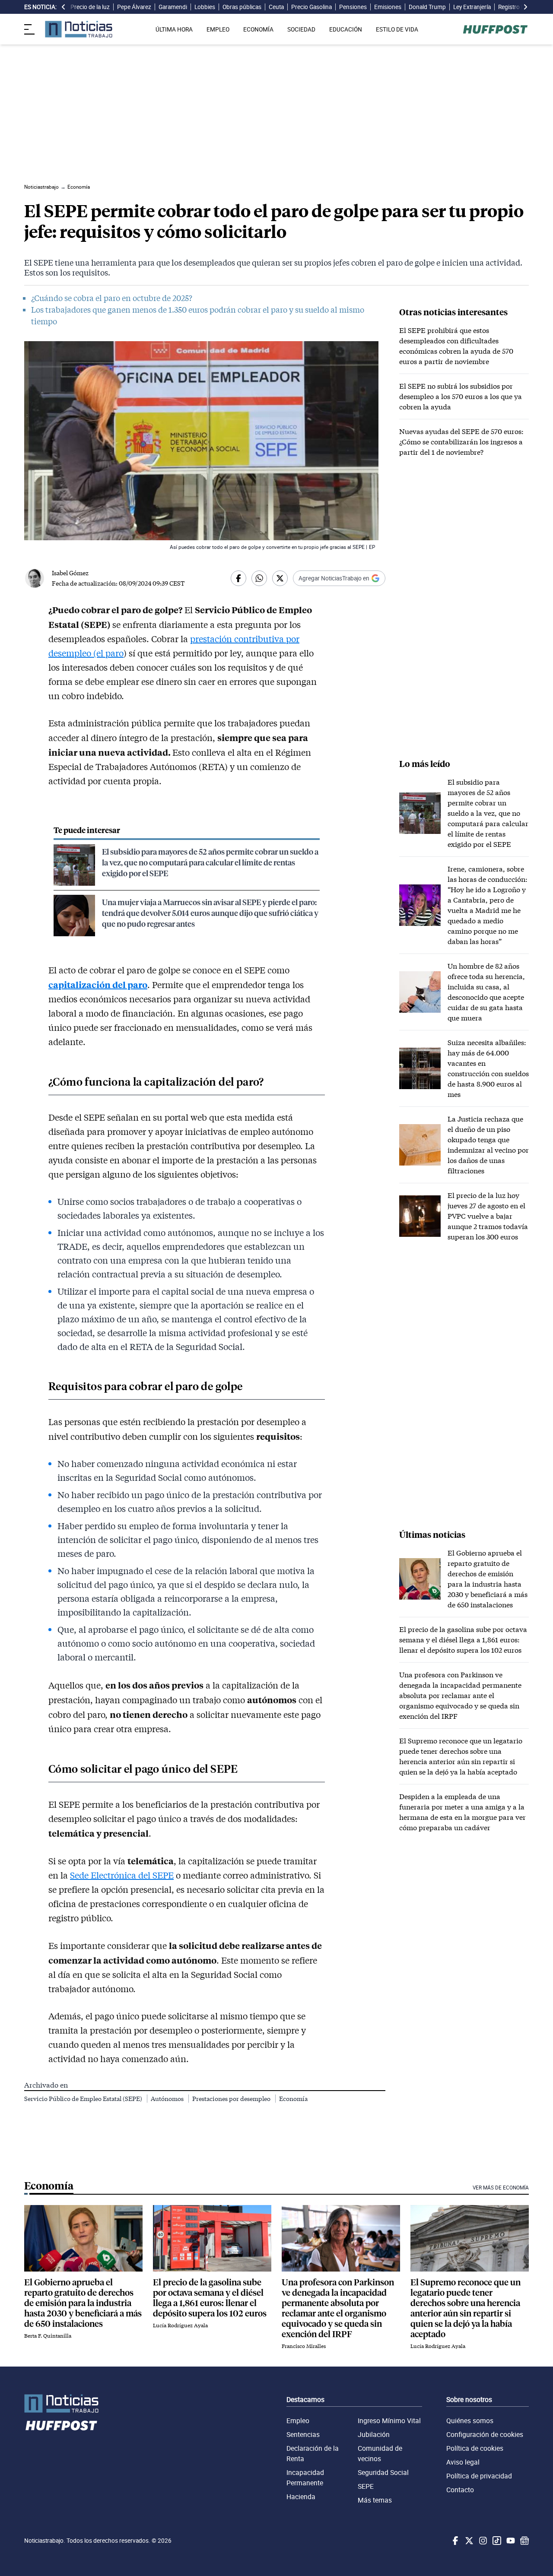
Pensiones (353, 7)
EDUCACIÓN (346, 29)
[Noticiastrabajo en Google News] (524, 2541)
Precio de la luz (90, 7)
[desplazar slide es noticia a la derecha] (525, 7)
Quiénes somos (470, 2421)
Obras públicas (242, 7)
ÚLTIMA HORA (174, 29)
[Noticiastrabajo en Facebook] (454, 2541)
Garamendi (173, 7)
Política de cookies (475, 2448)
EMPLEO (218, 29)
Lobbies (205, 7)
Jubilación (374, 2434)
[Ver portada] (79, 29)
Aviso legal (463, 2462)
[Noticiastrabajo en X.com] (468, 2541)
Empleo (298, 2421)
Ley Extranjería (472, 7)
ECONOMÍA (258, 29)
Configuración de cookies (485, 2434)
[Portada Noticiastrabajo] (61, 2403)
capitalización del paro (98, 984)
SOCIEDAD (301, 29)
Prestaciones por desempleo (232, 2099)
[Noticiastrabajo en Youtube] (510, 2541)
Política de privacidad (479, 2476)
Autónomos (168, 2099)
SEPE (366, 2486)
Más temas (375, 2500)
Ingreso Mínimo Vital (389, 2421)
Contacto (460, 2490)
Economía (293, 2099)
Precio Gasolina (311, 7)
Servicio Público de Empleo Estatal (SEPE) (84, 2099)
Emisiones (388, 7)
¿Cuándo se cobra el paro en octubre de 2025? (112, 298)
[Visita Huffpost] (495, 29)
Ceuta (276, 7)
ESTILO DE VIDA (397, 29)
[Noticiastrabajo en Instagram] (482, 2541)
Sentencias (303, 2434)
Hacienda (301, 2497)
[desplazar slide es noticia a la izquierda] (64, 7)
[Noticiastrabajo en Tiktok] (496, 2541)
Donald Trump (427, 7)
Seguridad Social (383, 2472)
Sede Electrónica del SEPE (122, 1875)
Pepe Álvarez (134, 7)
